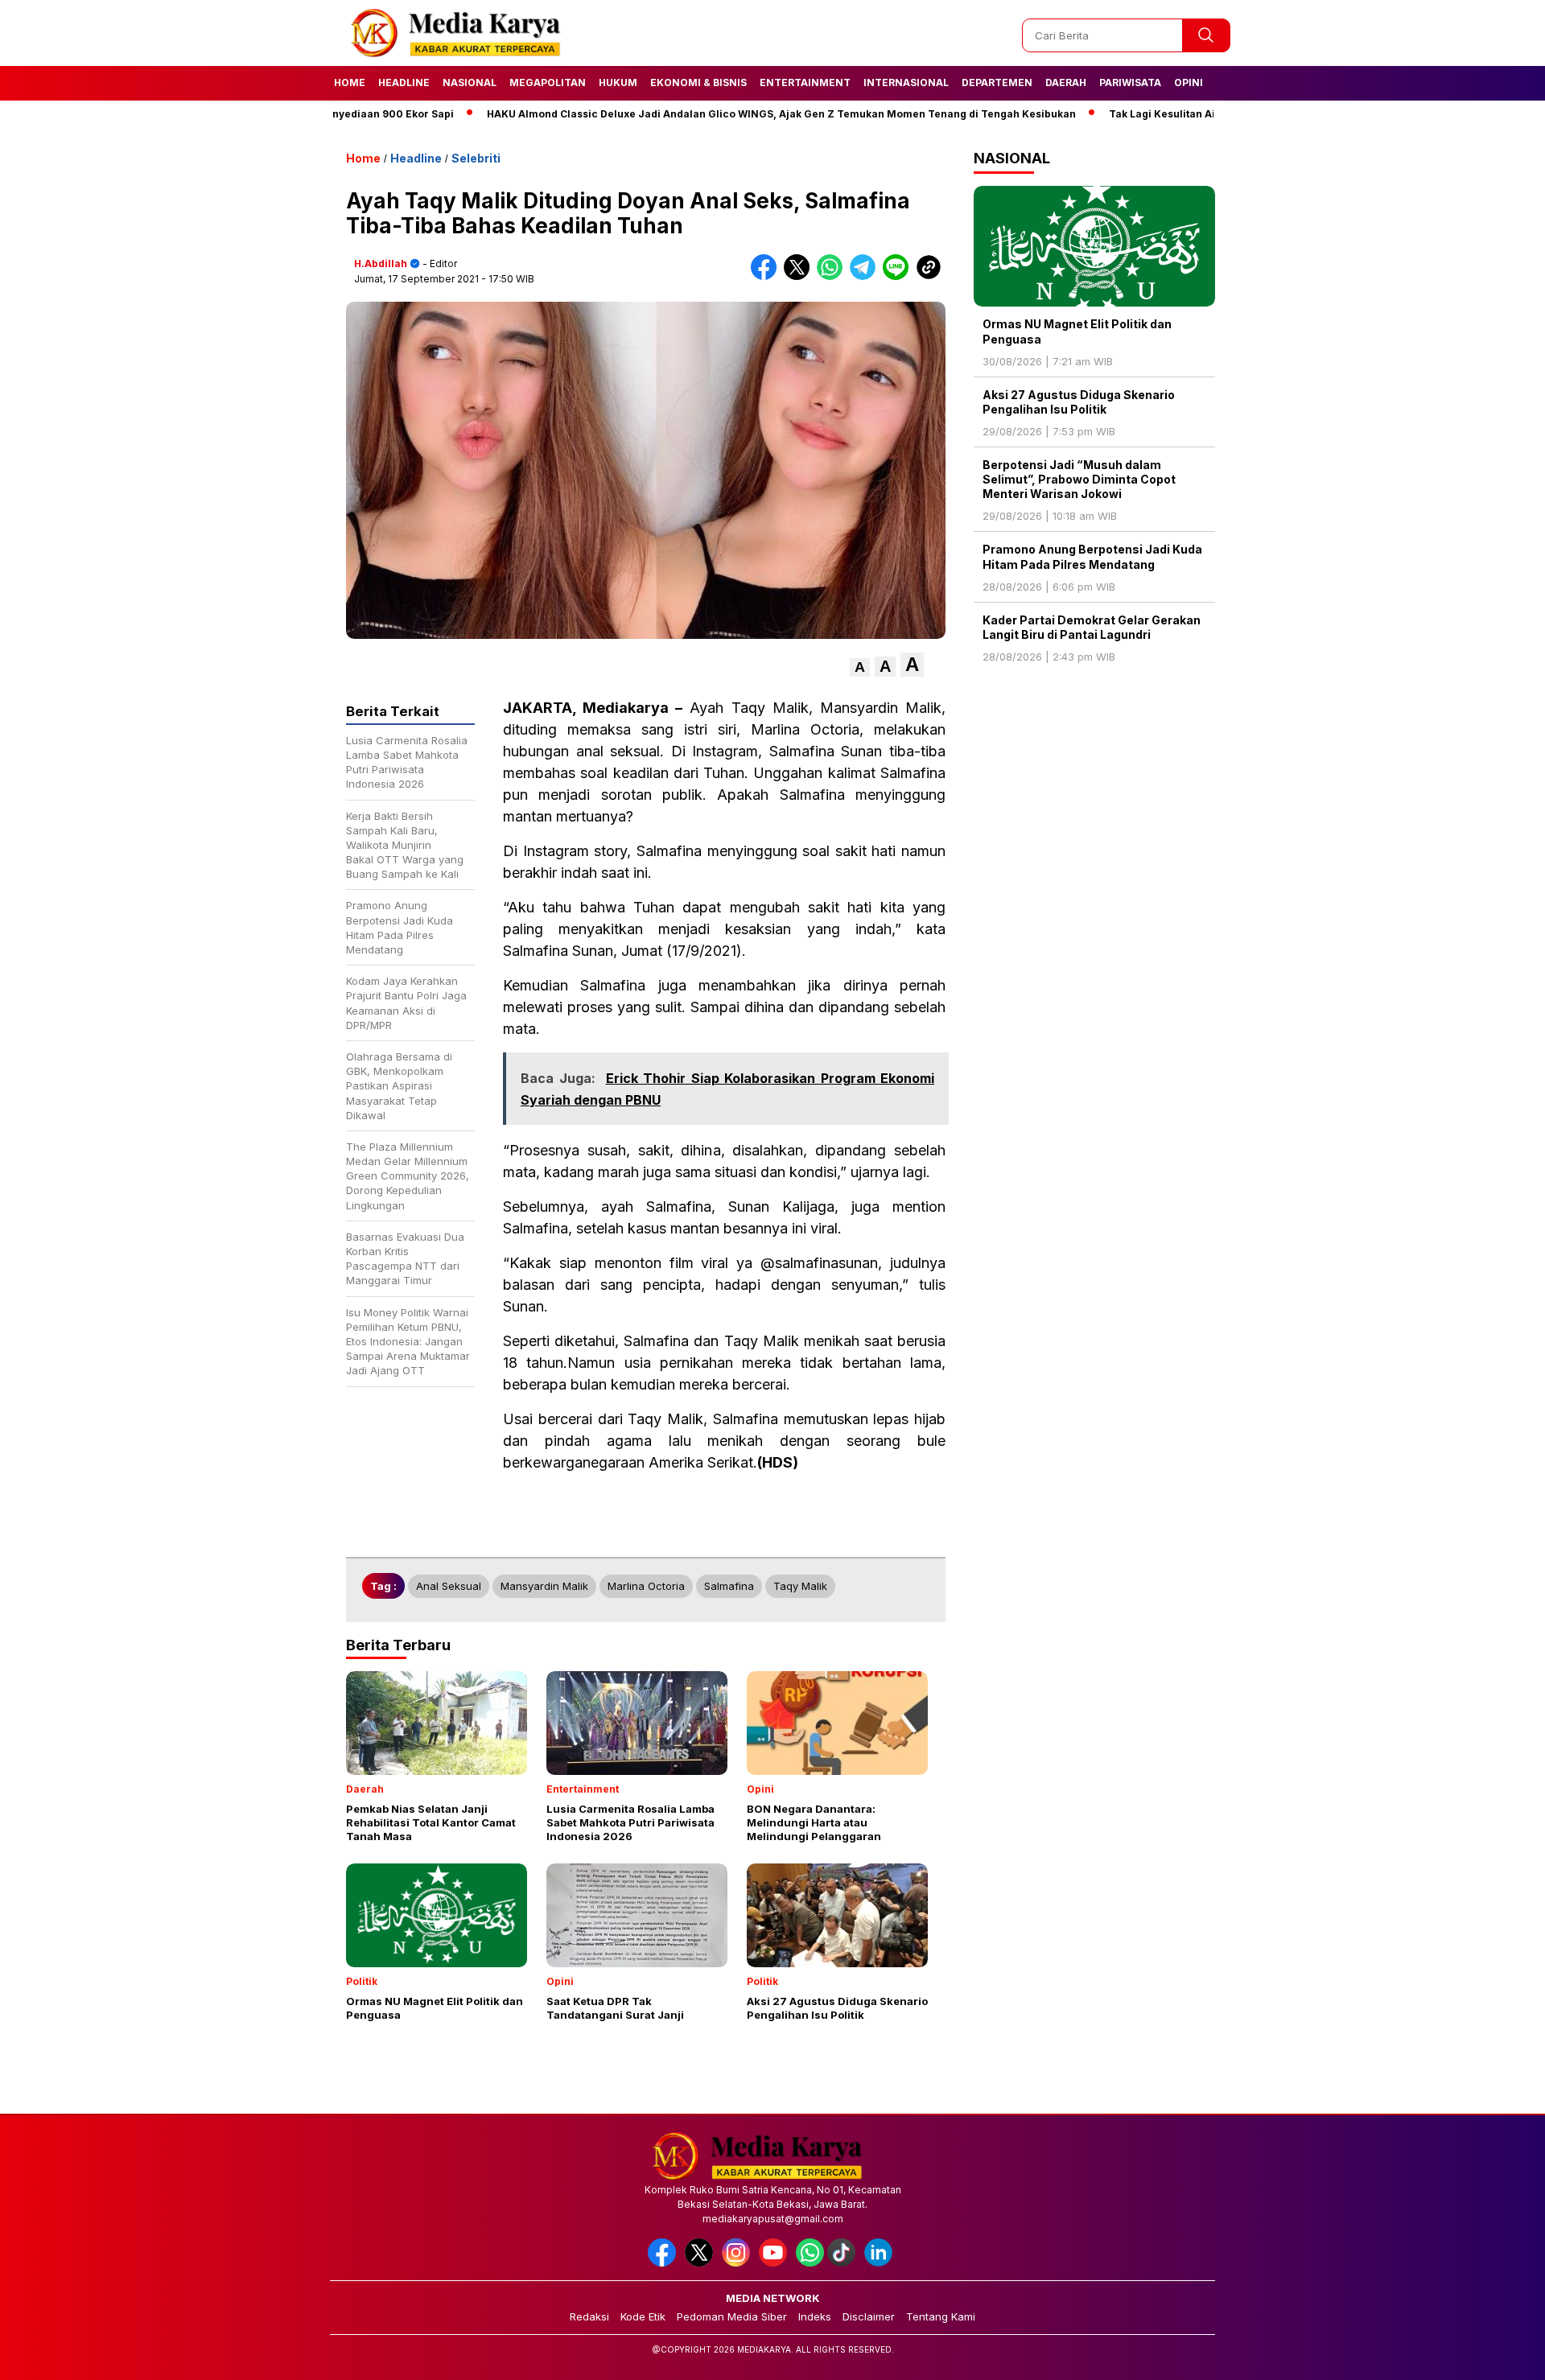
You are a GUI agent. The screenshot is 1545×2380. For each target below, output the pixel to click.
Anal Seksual (449, 1586)
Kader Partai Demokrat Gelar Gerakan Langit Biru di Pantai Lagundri (1092, 627)
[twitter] (702, 2263)
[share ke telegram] (866, 276)
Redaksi (589, 2316)
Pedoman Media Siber (732, 2316)
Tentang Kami (941, 2316)
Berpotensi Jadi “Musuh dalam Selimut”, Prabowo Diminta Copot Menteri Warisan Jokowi (1079, 479)
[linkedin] (881, 2263)
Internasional (906, 82)
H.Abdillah (381, 264)
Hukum (618, 82)
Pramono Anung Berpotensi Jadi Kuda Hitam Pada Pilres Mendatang (1092, 556)
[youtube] (776, 2263)
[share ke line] (899, 276)
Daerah (1066, 82)
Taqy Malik (800, 1586)
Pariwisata (1130, 82)
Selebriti (476, 158)
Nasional (470, 82)
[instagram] (739, 2263)
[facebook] (665, 2263)
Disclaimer (869, 2316)
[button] (860, 667)
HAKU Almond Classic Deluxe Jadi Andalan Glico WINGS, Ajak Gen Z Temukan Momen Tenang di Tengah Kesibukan (716, 114)
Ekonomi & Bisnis (698, 82)
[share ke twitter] (800, 276)
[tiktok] (844, 2263)
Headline (404, 82)
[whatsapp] (810, 2263)
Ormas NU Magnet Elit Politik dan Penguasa (1077, 331)
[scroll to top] (1485, 2355)
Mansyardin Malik (544, 1586)
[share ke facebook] (767, 276)
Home (350, 82)
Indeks (815, 2316)
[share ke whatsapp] (833, 276)
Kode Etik (643, 2316)
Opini (1189, 82)
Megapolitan (548, 82)
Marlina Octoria (646, 1586)
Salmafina (729, 1586)
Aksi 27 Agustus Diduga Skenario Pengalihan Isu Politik (1079, 402)
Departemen (997, 82)
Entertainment (805, 82)
